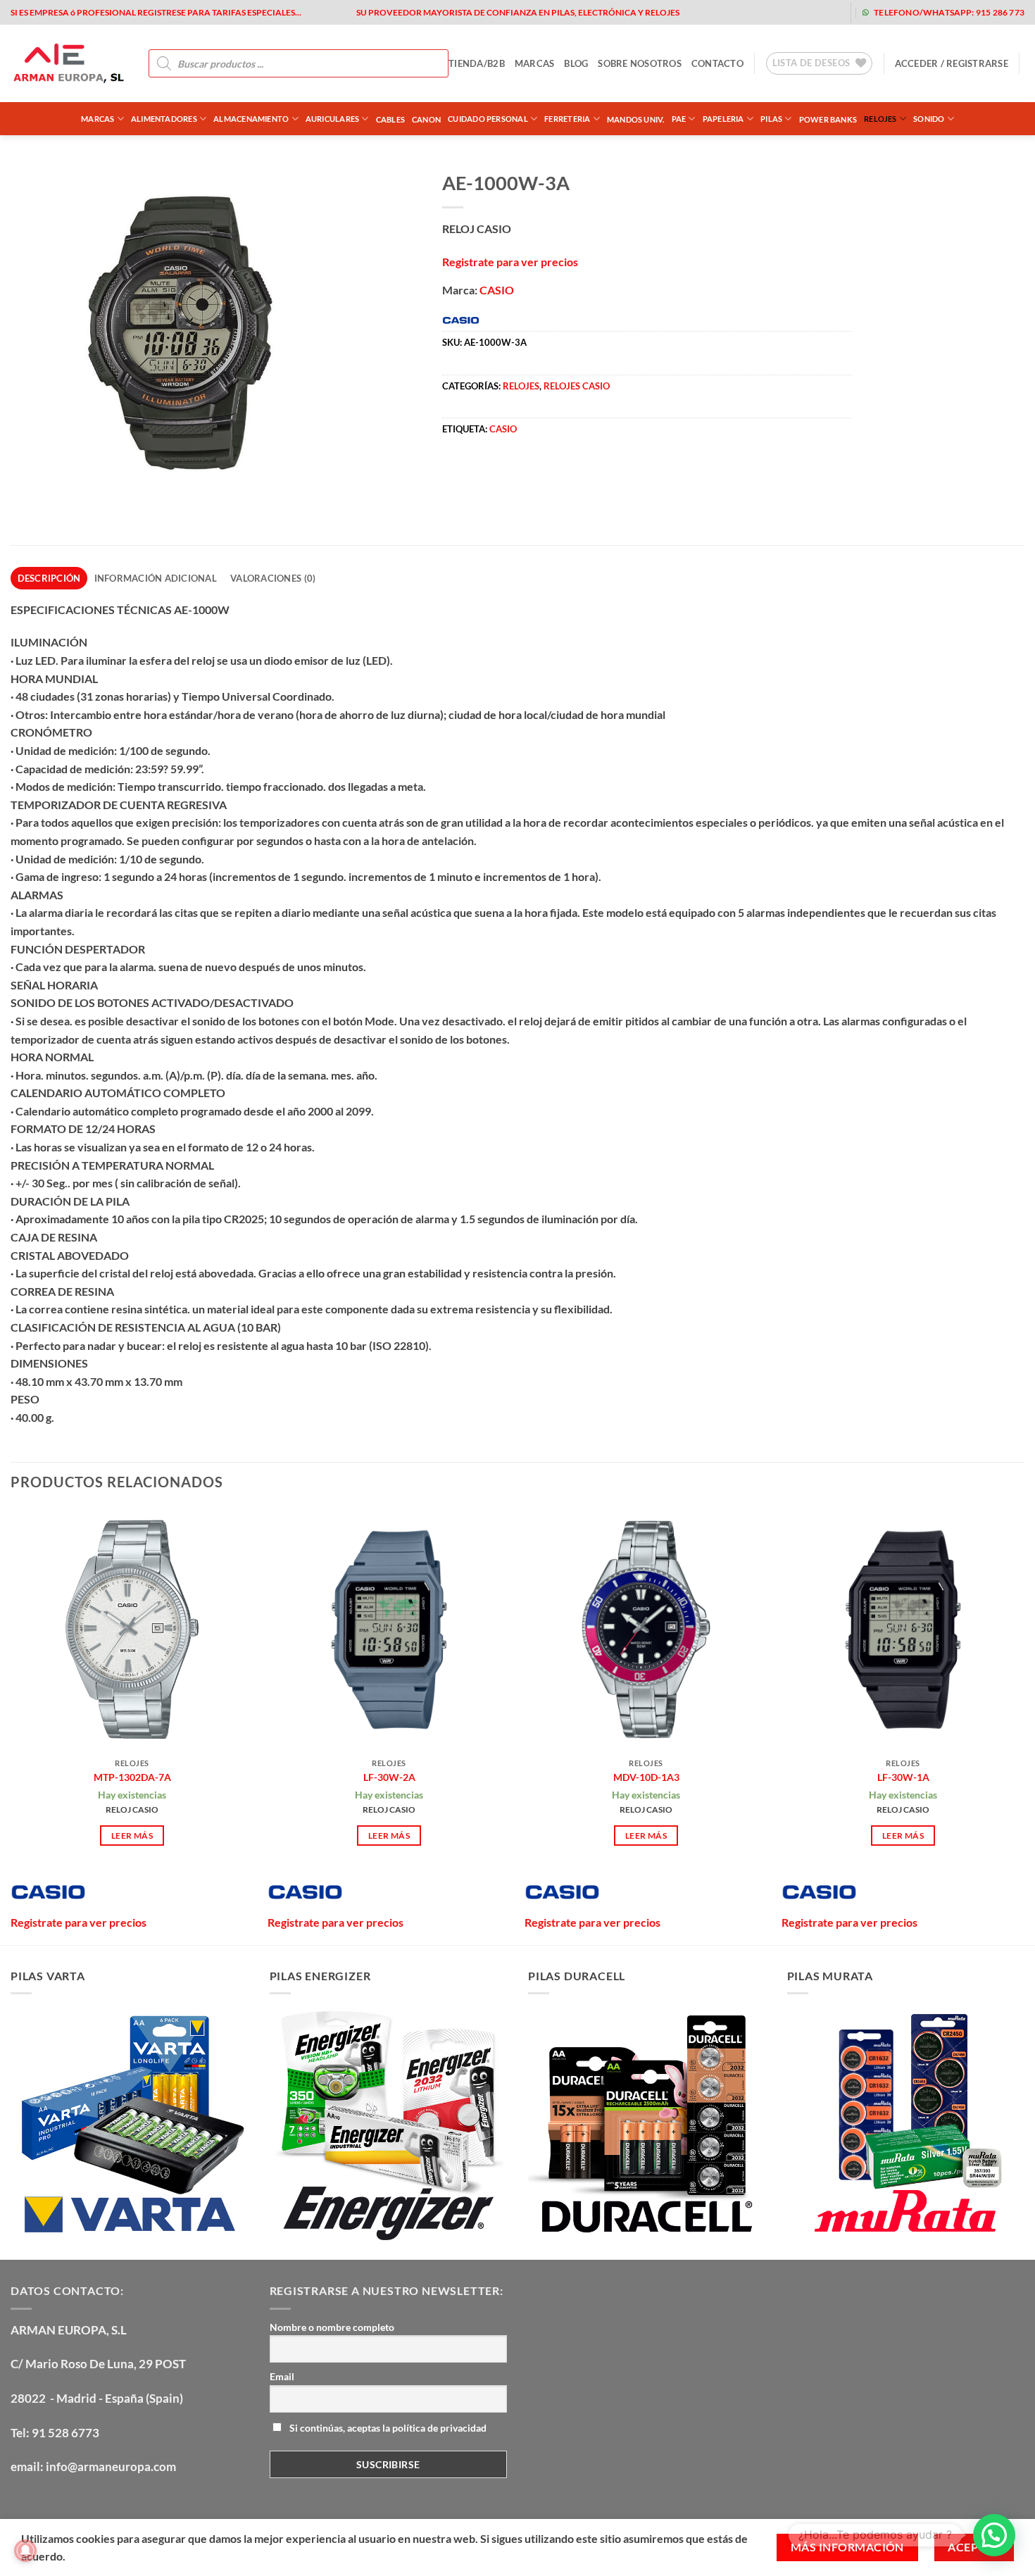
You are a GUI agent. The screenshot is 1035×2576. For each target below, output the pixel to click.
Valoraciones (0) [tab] (273, 578)
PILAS (771, 119)
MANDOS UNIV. (636, 119)
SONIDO (929, 119)
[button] (952, 63)
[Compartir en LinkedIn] (557, 473)
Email (282, 2376)
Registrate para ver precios (510, 262)
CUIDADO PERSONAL (488, 119)
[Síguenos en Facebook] (716, 12)
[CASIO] (48, 1892)
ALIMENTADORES (164, 119)
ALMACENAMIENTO (251, 119)
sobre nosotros (640, 63)
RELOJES (880, 119)
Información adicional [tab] (156, 578)
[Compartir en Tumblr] (582, 473)
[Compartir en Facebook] (454, 473)
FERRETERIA (567, 119)
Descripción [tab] (49, 578)
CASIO (497, 290)
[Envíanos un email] (783, 12)
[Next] (1024, 1725)
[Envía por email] (505, 473)
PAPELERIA (723, 119)
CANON (426, 119)
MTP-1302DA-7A (132, 1777)
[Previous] (11, 1725)
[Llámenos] (806, 12)
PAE (679, 119)
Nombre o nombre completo (332, 2327)
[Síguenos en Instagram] (738, 12)
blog (576, 63)
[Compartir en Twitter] (480, 473)
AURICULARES (332, 119)
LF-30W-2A (389, 1777)
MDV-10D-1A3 (646, 1777)
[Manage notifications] (25, 2551)
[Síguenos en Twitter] (761, 12)
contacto (717, 63)
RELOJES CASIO (577, 386)
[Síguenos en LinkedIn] (828, 12)
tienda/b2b (477, 63)
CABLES (390, 119)
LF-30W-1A (903, 1777)
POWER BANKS (828, 119)
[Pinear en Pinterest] (531, 473)
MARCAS (535, 63)
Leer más (132, 1836)
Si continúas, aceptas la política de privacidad (387, 2428)
